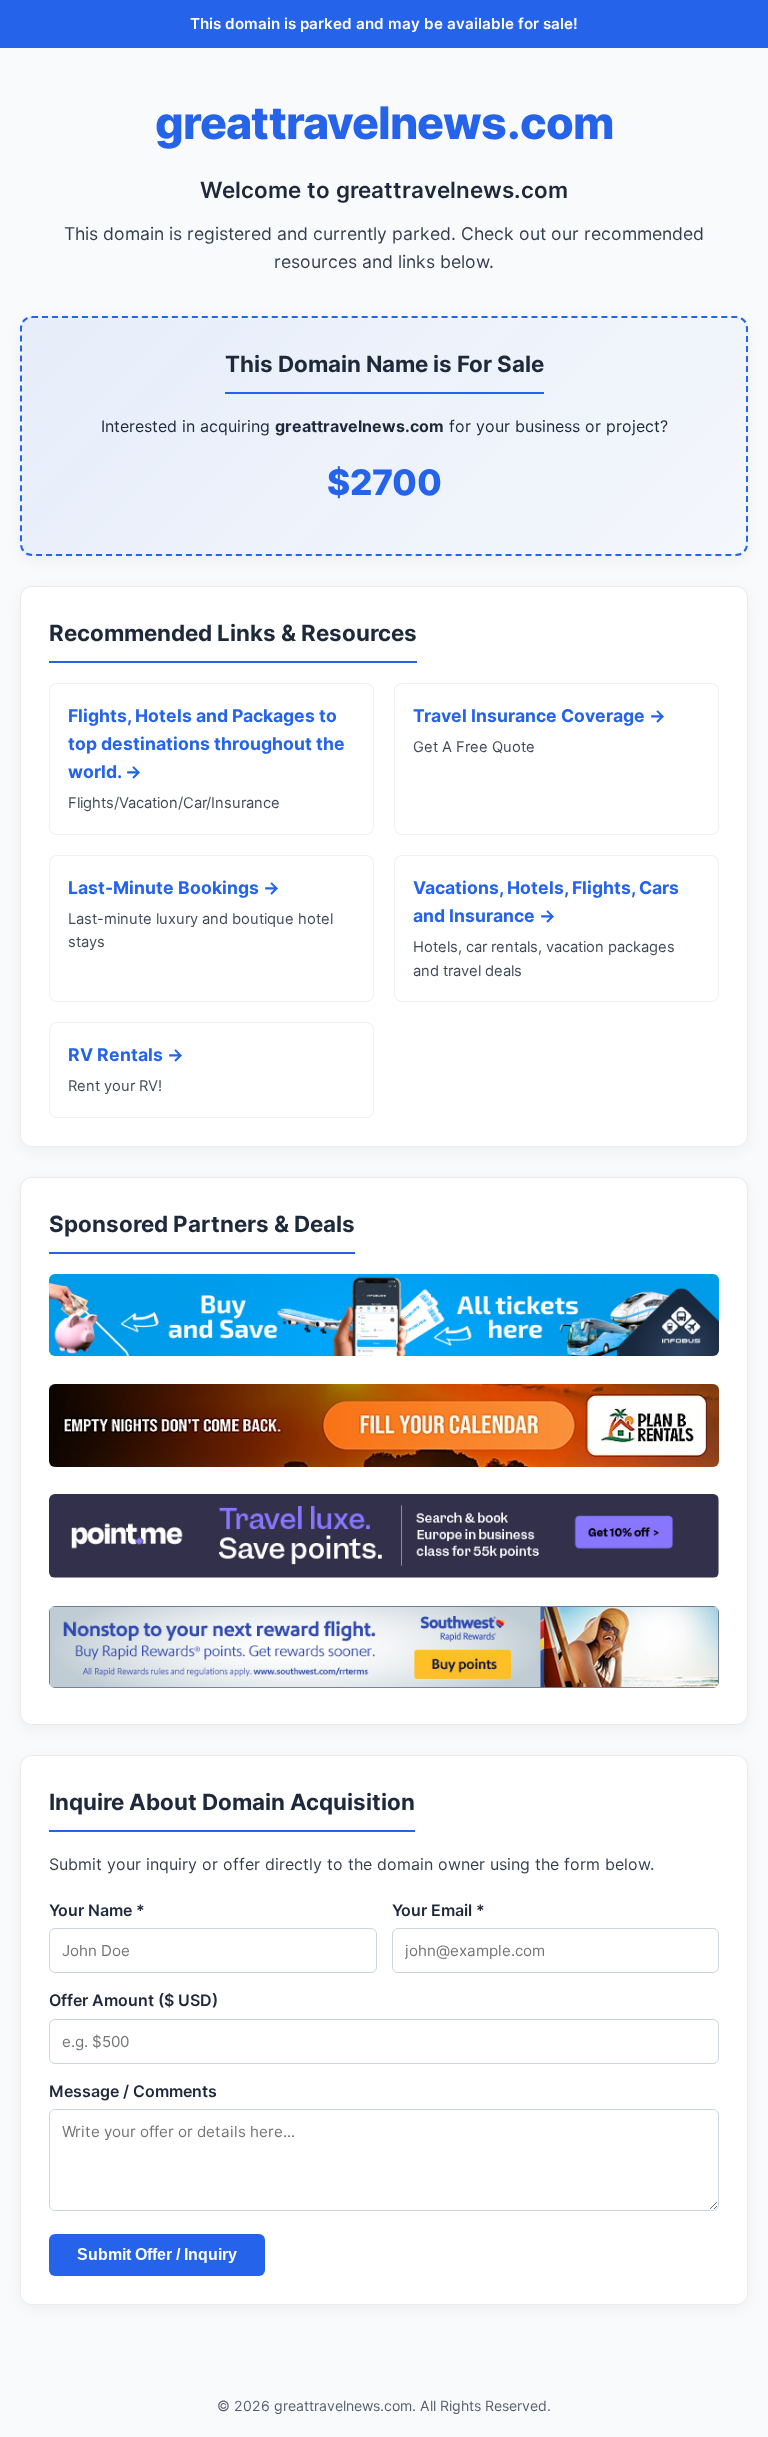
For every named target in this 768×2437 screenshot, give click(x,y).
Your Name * (97, 1910)
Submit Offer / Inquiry (157, 2254)
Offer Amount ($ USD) (133, 2000)
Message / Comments (133, 2091)
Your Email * (438, 1910)
